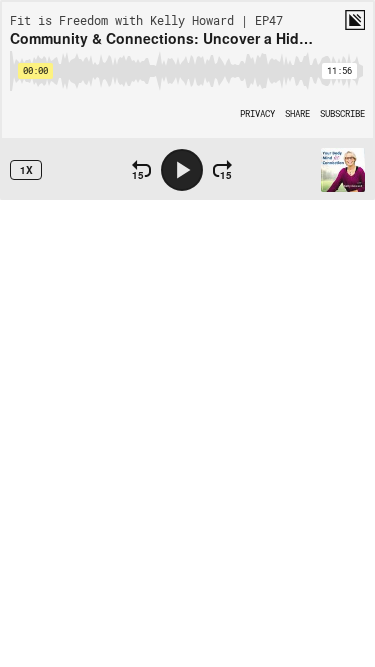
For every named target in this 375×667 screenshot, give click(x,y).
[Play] (182, 170)
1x (26, 170)
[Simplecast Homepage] (355, 20)
